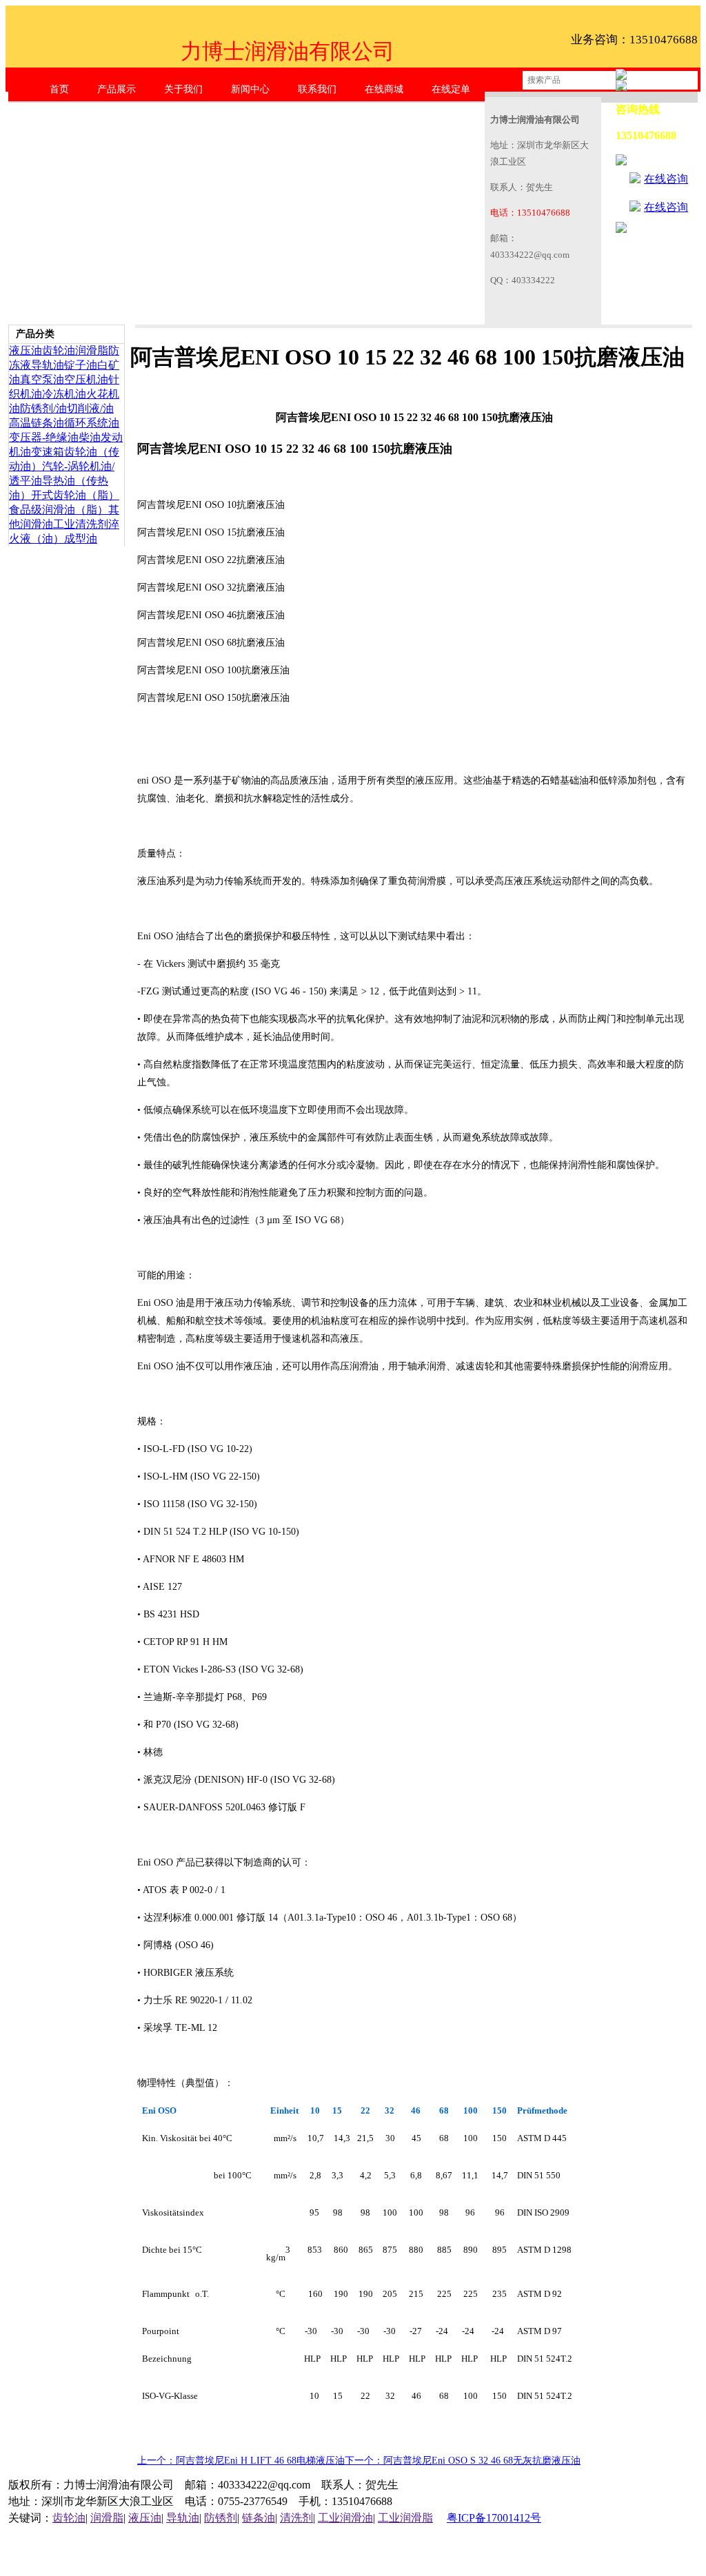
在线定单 (451, 89)
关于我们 (183, 89)
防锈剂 (221, 2518)
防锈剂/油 (43, 408)
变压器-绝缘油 (44, 437)
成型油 (81, 539)
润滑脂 (92, 350)
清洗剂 (296, 2518)
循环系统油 (92, 423)
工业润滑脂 (405, 2518)
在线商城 (384, 89)
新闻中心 (250, 89)
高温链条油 (37, 423)
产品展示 (117, 89)
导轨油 (48, 365)
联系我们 (317, 89)
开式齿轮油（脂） (75, 495)
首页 (59, 89)
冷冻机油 (64, 394)
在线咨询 (666, 179)
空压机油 (86, 379)
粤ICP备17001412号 (494, 2518)
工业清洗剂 (81, 524)
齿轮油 (59, 350)
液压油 (26, 350)
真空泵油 (42, 379)
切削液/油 (90, 408)
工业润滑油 (345, 2518)
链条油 (259, 2518)
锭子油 (81, 365)
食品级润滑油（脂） (59, 510)
